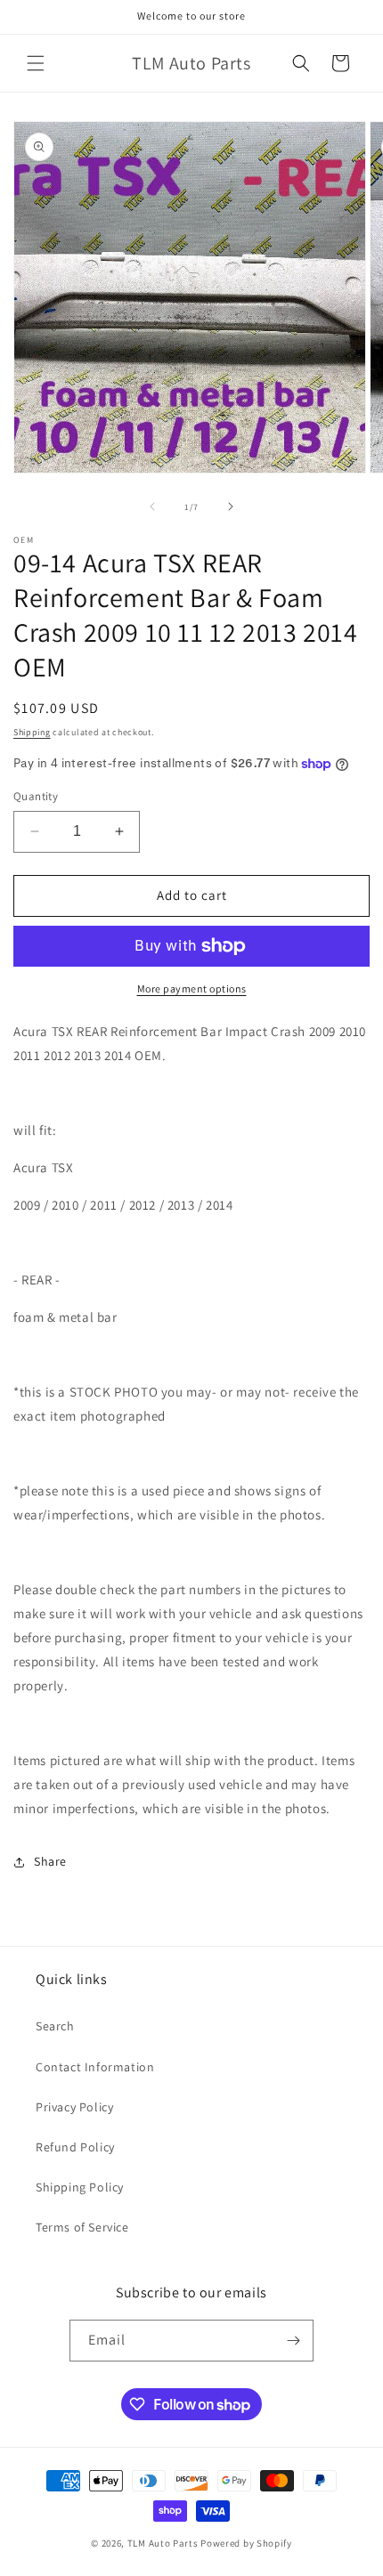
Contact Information (95, 2067)
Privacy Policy (74, 2107)
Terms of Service (82, 2227)
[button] (36, 63)
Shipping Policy (80, 2187)
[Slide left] (152, 506)
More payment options (192, 988)
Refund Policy (75, 2147)
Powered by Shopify (246, 2543)
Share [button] (50, 1861)
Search (55, 2026)
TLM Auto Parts (163, 2543)
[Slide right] (231, 506)
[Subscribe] (293, 2341)
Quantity (36, 796)
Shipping (32, 732)
